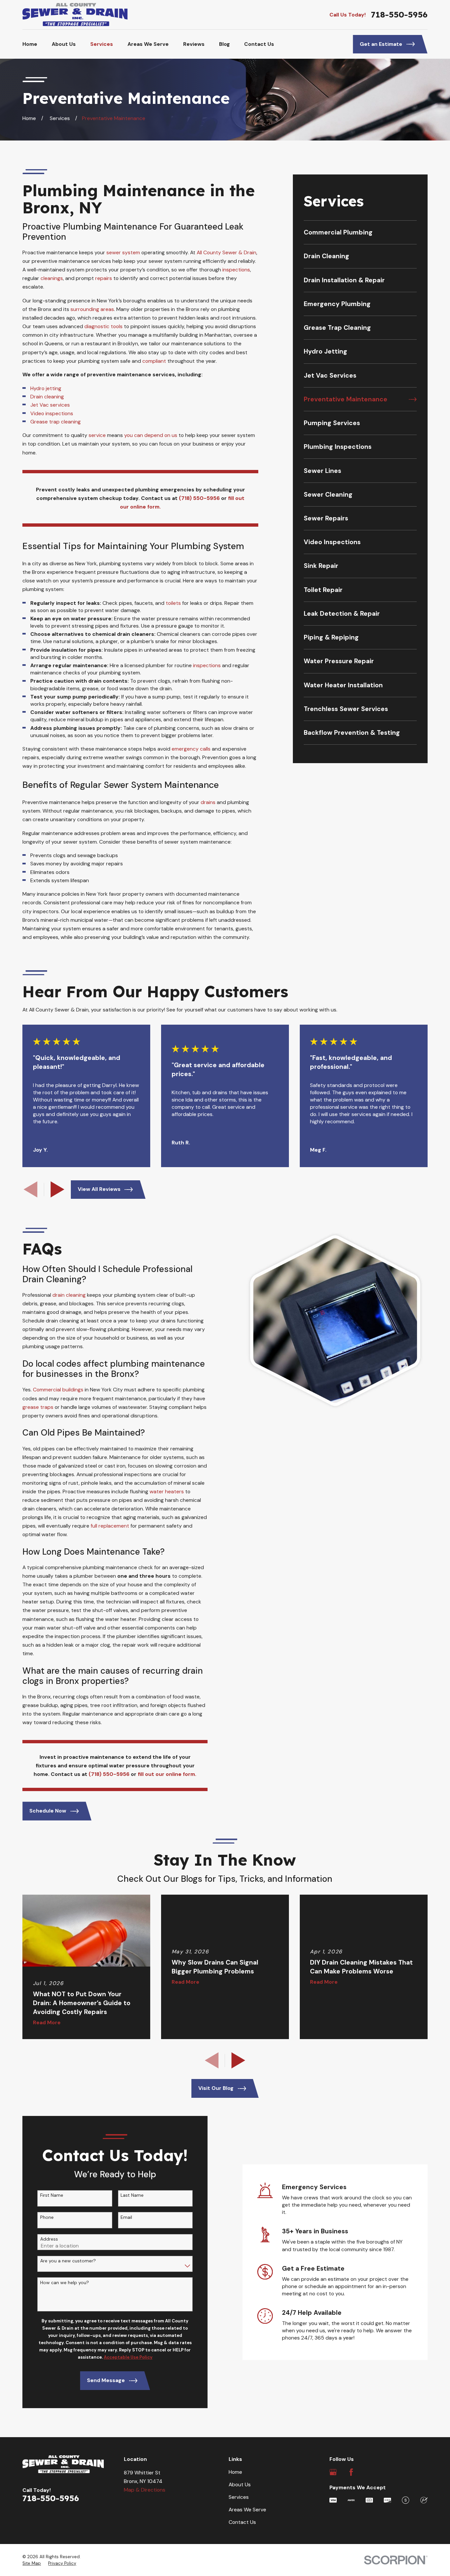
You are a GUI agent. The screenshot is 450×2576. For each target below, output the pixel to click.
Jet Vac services (50, 405)
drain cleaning (69, 1295)
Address (49, 2239)
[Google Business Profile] (333, 2472)
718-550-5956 (399, 15)
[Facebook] (351, 2472)
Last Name (132, 2195)
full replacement (110, 1526)
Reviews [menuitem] (194, 44)
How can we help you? (65, 2283)
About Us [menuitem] (64, 44)
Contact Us (242, 2522)
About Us (240, 2484)
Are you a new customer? (68, 2261)
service (98, 435)
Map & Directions (145, 2490)
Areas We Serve (247, 2510)
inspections (236, 270)
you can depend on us (151, 435)
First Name (52, 2195)
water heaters (167, 1491)
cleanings (52, 278)
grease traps (38, 1407)
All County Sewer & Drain (226, 252)
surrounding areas (92, 309)
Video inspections (52, 413)
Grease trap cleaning (56, 422)
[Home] (75, 15)
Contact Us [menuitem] (259, 44)
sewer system (123, 252)
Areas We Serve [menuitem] (148, 44)
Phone (47, 2217)
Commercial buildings (58, 1390)
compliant (154, 361)
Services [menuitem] (102, 44)
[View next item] (57, 1189)
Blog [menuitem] (225, 44)
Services (239, 2497)
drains (208, 802)
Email (126, 2217)
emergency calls (191, 749)
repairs (104, 278)
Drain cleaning (47, 397)
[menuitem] (360, 232)
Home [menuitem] (30, 44)
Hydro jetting (46, 388)
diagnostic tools (103, 326)
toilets (173, 603)
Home (235, 2472)
